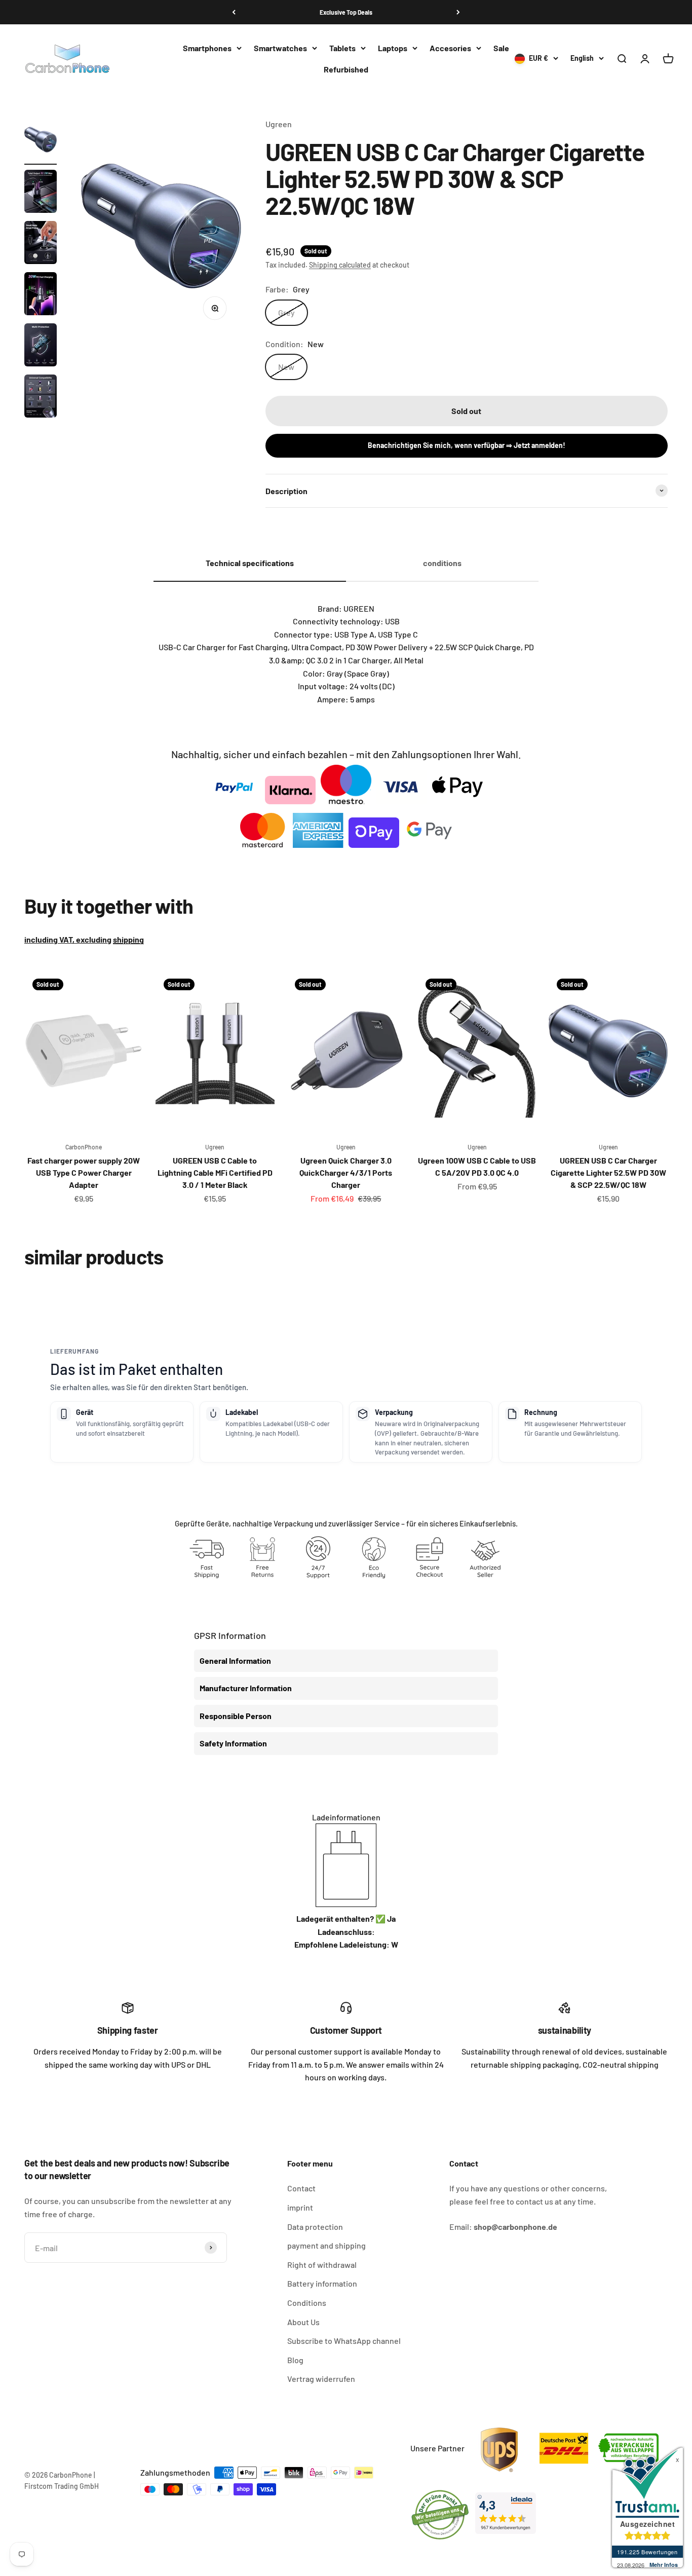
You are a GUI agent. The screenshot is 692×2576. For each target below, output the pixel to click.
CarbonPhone (84, 1147)
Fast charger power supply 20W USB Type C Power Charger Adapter (84, 1172)
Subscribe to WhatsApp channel (344, 2341)
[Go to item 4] (41, 295)
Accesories (450, 48)
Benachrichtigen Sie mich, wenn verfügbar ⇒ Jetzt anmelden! (467, 445)
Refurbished (346, 69)
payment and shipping (326, 2245)
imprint (300, 2207)
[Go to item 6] (41, 398)
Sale (501, 48)
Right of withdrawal (322, 2265)
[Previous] (234, 12)
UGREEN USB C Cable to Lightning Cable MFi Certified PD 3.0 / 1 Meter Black (215, 1172)
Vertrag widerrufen (321, 2379)
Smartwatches (280, 48)
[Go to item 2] (41, 193)
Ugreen (279, 124)
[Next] (458, 12)
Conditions (307, 2303)
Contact (301, 2188)
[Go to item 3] (41, 244)
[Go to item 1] (41, 141)
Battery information (322, 2283)
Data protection (315, 2227)
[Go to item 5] (41, 346)
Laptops (393, 48)
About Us (303, 2322)
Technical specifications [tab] (250, 563)
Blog (295, 2360)
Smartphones (207, 48)
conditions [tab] (442, 563)
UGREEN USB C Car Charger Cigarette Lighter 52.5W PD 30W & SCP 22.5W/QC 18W (608, 1172)
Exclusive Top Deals (346, 12)
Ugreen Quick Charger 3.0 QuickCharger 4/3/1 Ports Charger (346, 1172)
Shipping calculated (340, 265)
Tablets (342, 48)
